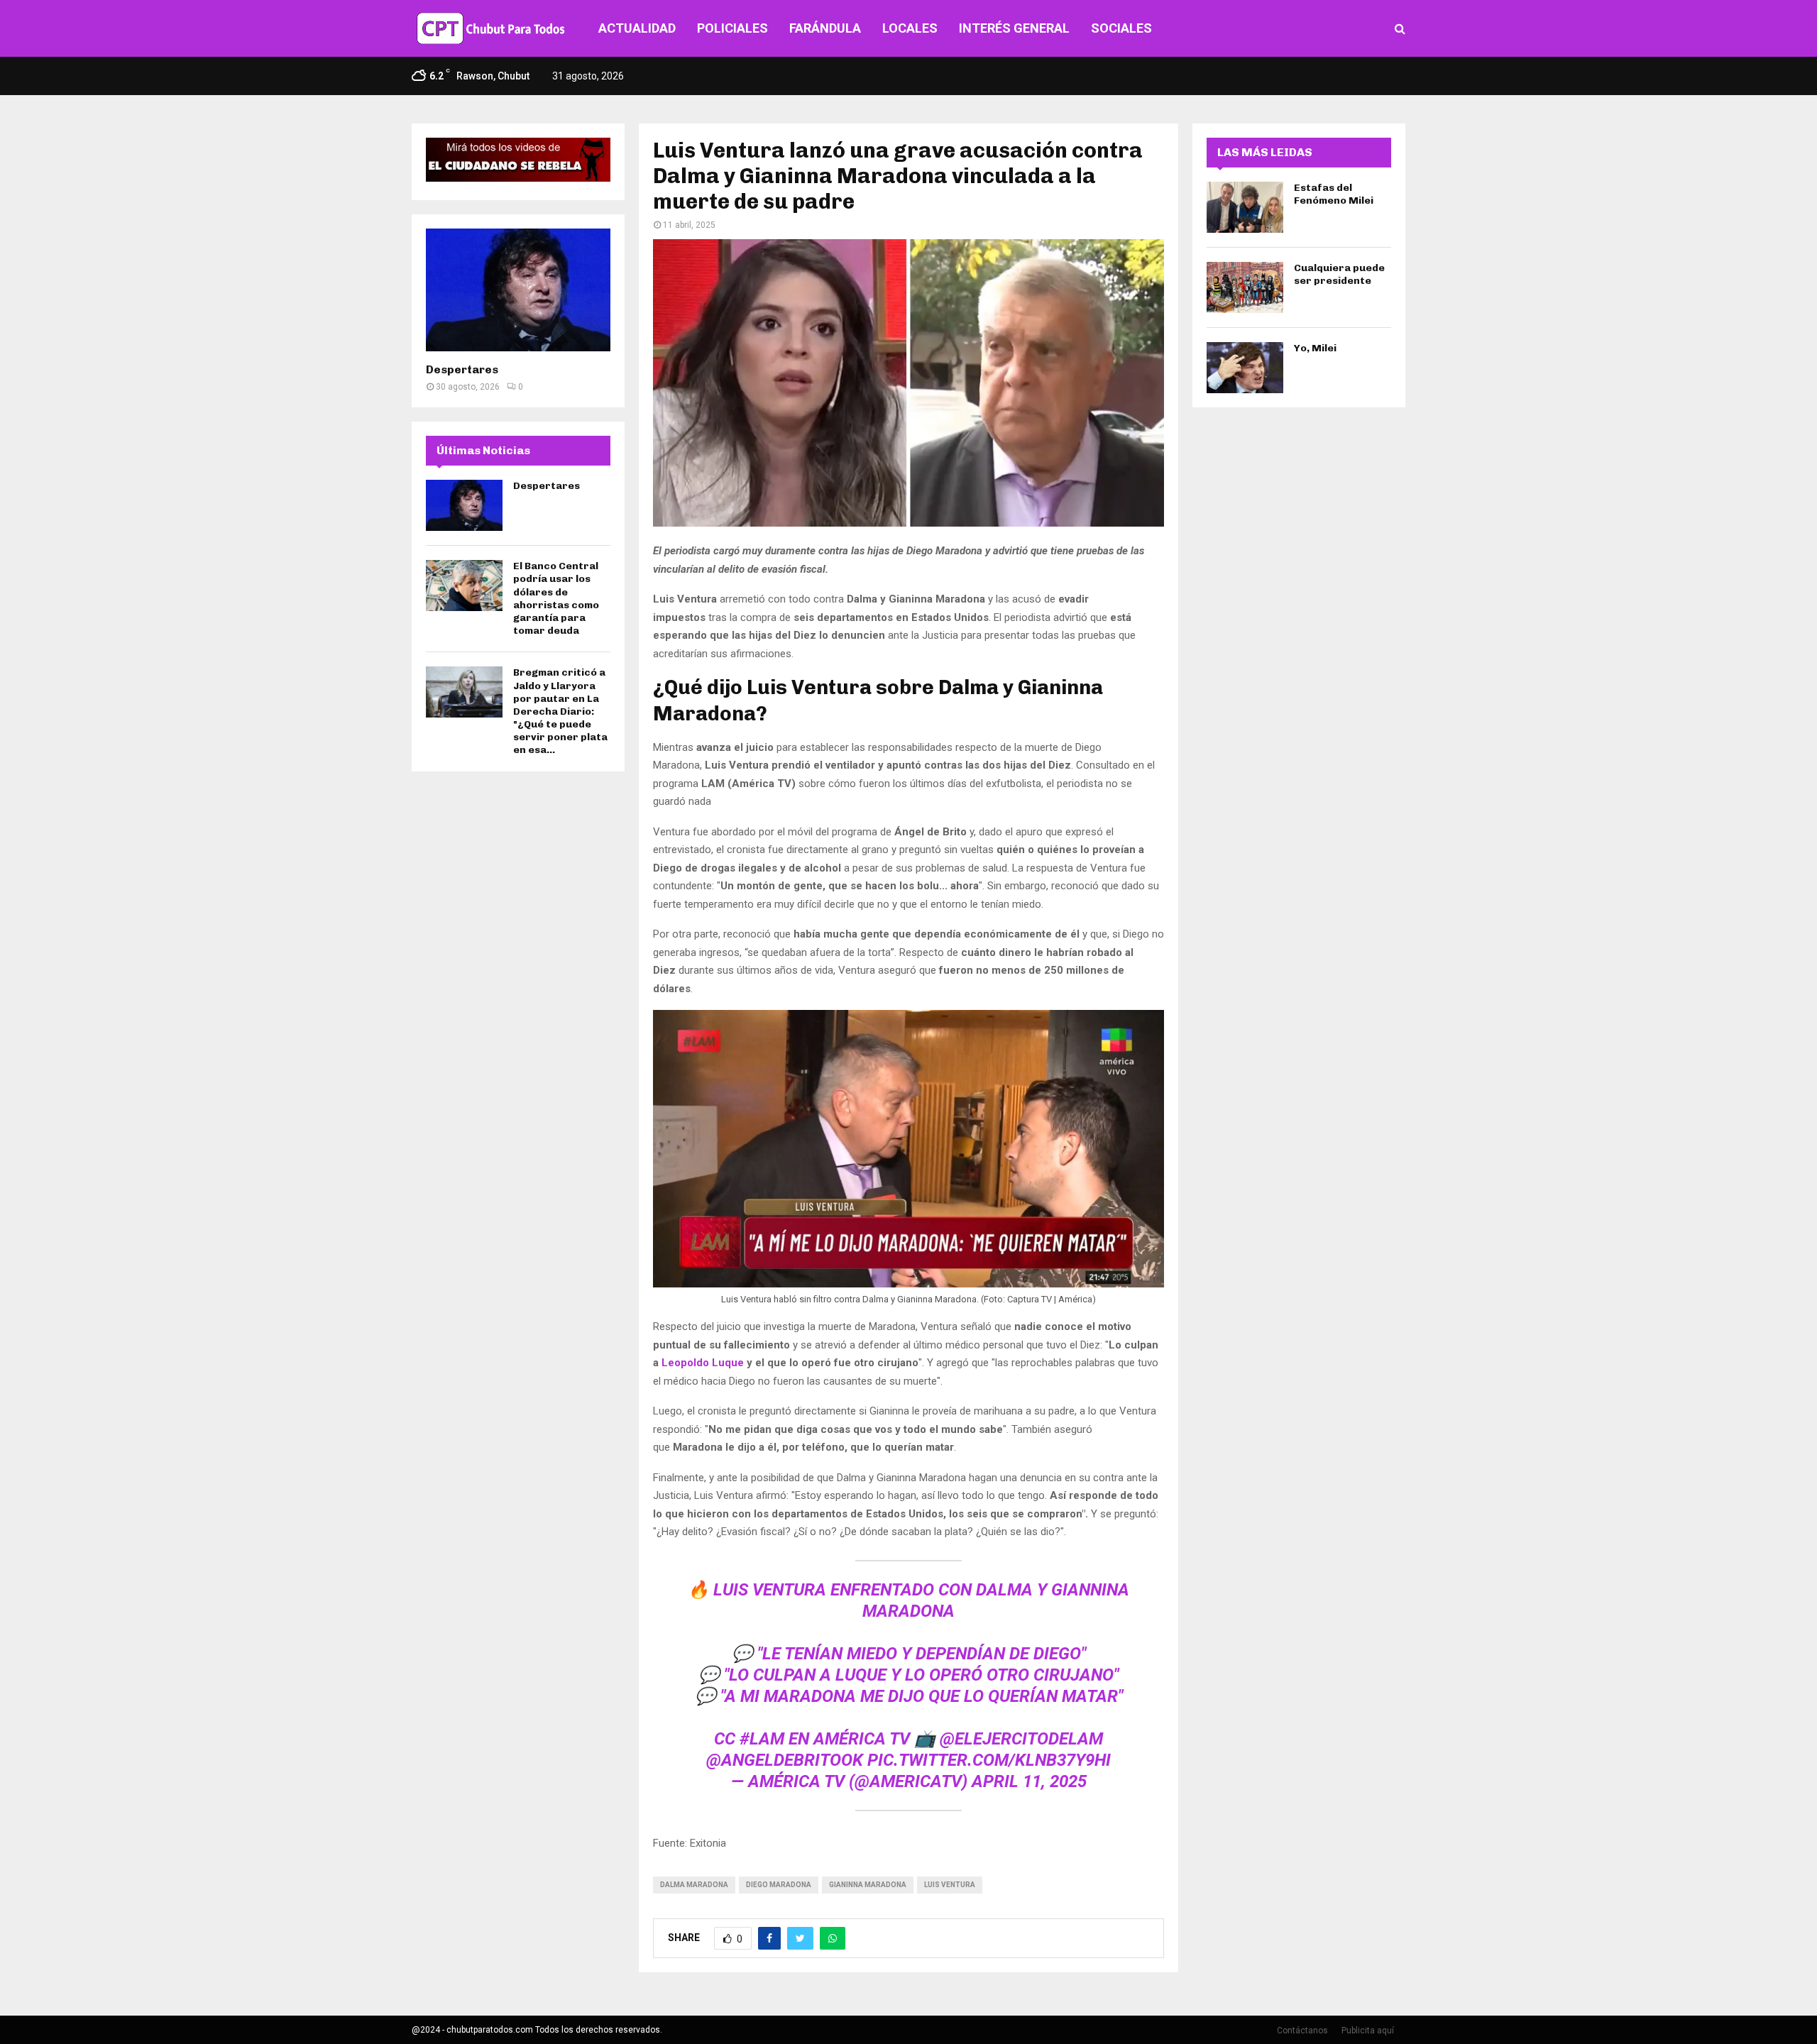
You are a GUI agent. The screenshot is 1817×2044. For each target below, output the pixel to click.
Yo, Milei (1315, 348)
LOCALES (910, 28)
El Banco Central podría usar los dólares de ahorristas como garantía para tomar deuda (556, 598)
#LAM (762, 1739)
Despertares (462, 369)
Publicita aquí (1368, 2031)
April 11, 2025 (1029, 1781)
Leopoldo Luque (703, 1363)
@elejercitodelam (1021, 1739)
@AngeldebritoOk (785, 1760)
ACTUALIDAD (637, 28)
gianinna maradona (868, 1885)
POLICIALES (732, 28)
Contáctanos (1302, 2031)
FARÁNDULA (825, 28)
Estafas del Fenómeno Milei (1334, 194)
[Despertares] (518, 290)
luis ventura (950, 1885)
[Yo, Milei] (1245, 368)
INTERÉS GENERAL (1014, 28)
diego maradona (779, 1885)
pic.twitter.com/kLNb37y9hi (989, 1760)
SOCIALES (1121, 28)
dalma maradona (694, 1885)
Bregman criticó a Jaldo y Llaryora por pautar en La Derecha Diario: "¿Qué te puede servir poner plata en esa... (560, 711)
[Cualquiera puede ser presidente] (1245, 287)
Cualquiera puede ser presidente (1339, 274)
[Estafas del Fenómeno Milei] (1245, 207)
